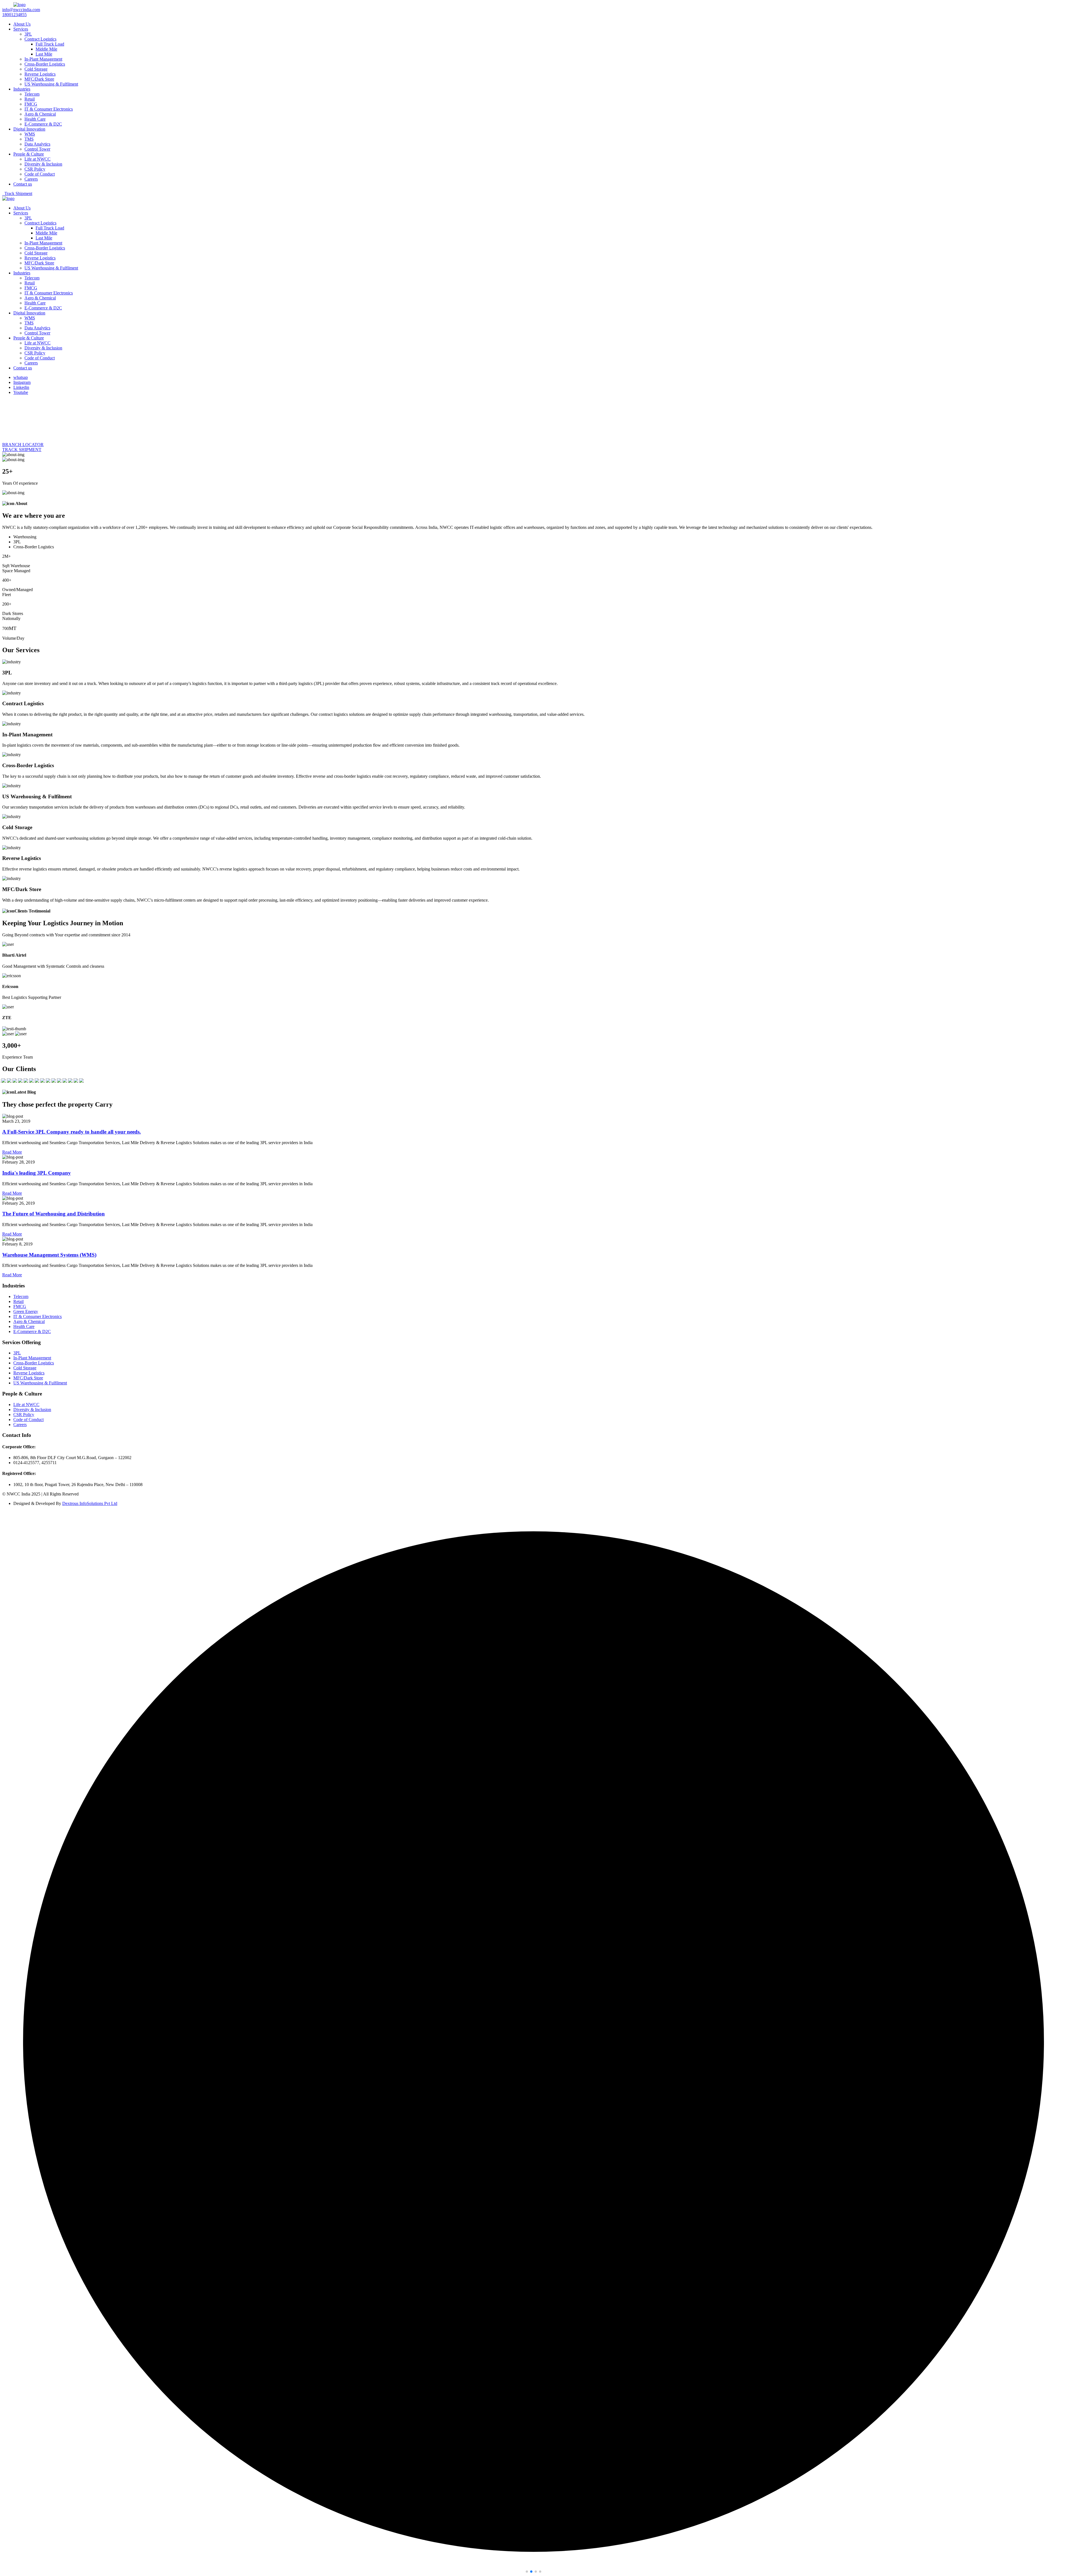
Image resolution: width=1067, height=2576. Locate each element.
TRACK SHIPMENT (22, 450)
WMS (30, 134)
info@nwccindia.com (21, 10)
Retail (30, 99)
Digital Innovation (29, 129)
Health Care (35, 119)
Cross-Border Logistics (45, 64)
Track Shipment (17, 193)
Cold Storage (36, 69)
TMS (29, 139)
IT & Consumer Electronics (49, 109)
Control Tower (37, 149)
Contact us (23, 184)
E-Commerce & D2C (43, 124)
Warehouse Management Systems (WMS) (49, 1255)
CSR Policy (35, 169)
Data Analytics (37, 144)
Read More (12, 1152)
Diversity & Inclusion (43, 164)
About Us (22, 24)
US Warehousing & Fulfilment (51, 84)
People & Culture (29, 154)
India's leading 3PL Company (37, 1173)
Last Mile (44, 54)
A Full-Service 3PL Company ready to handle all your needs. (72, 1132)
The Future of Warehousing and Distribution (53, 1214)
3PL (28, 34)
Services (21, 29)
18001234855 (14, 15)
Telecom (32, 94)
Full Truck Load (50, 44)
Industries (22, 89)
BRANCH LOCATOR (23, 445)
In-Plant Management (43, 59)
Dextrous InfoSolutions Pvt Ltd (90, 1503)
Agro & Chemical (40, 114)
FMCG (31, 104)
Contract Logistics (40, 39)
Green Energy (26, 1311)
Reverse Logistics (40, 74)
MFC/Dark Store (39, 79)
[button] (527, 2572)
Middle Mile (46, 49)
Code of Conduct (40, 174)
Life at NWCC (38, 159)
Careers (31, 179)
